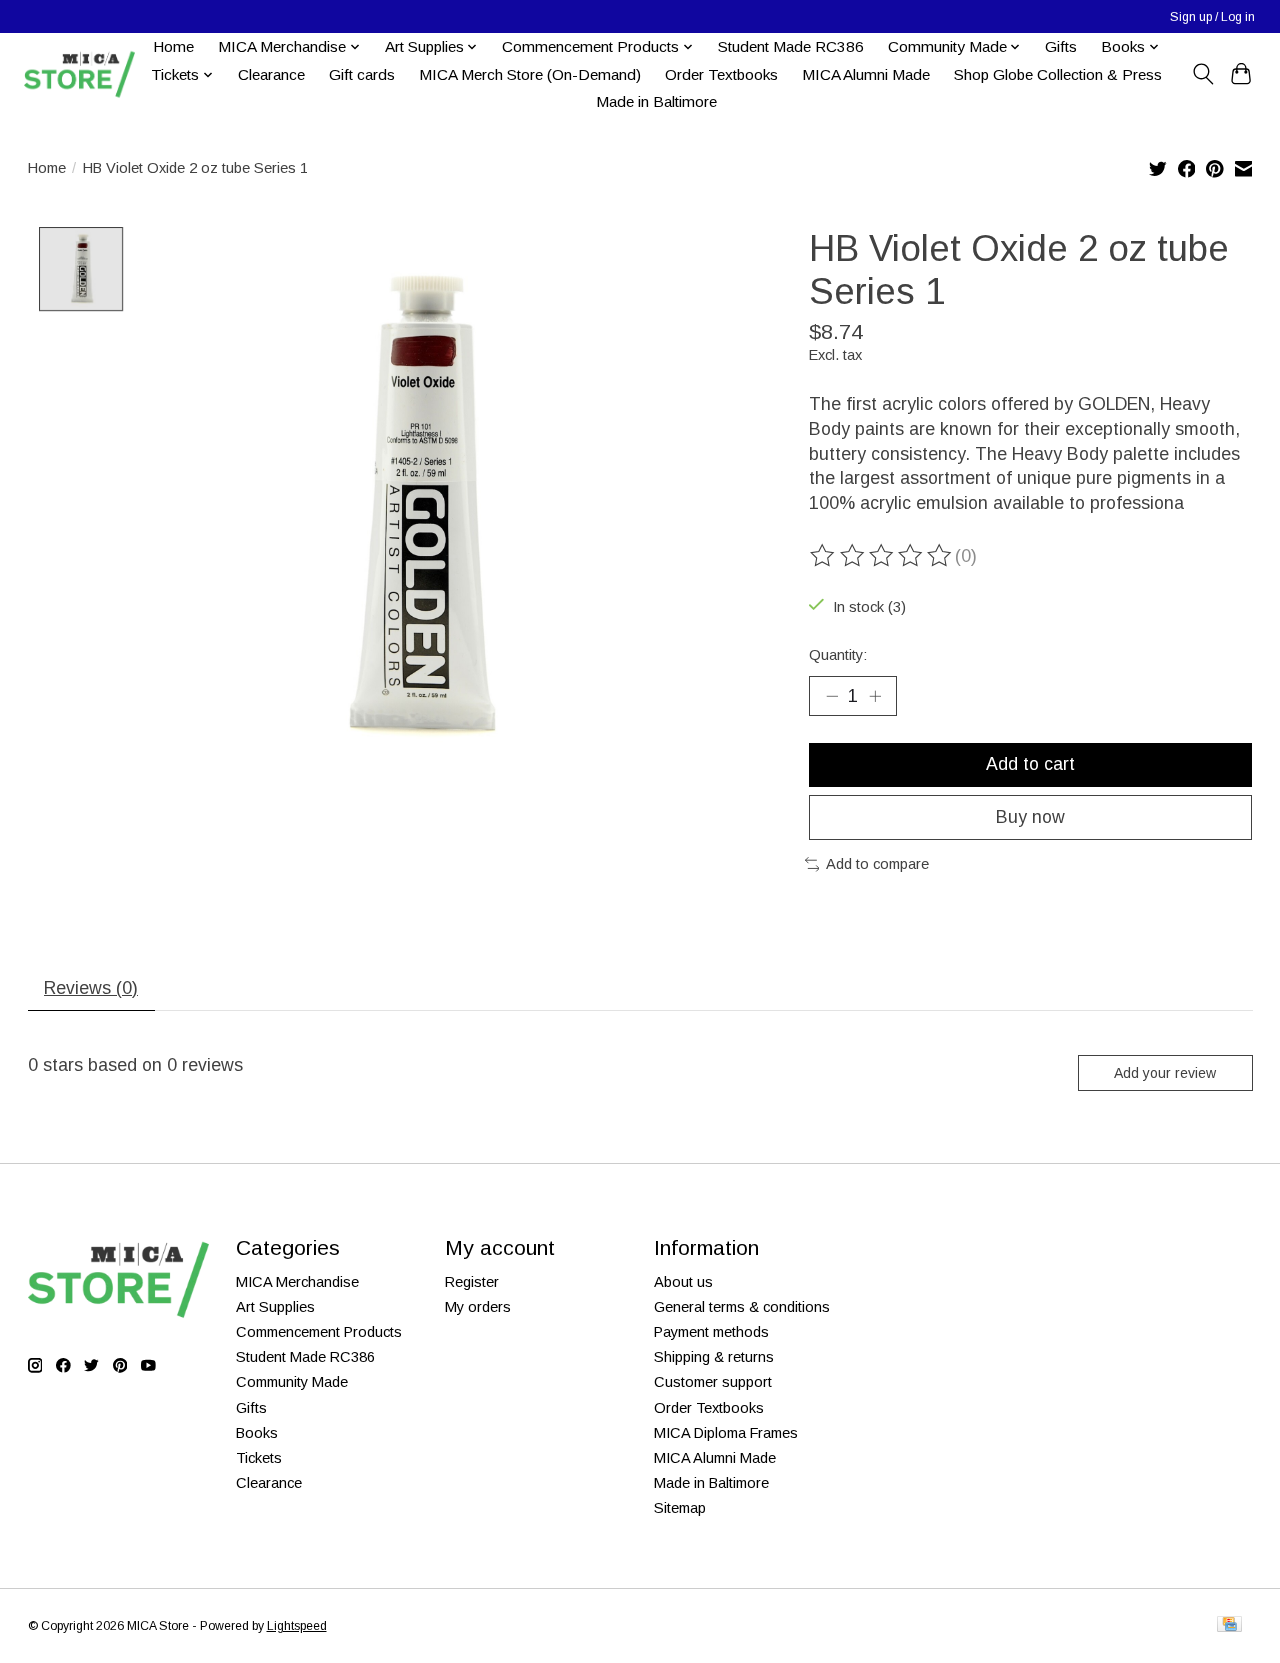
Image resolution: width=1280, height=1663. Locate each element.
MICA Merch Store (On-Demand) (530, 74)
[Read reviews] (882, 556)
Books (257, 1433)
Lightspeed (297, 1626)
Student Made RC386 (791, 46)
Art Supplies (275, 1307)
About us (683, 1282)
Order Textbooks (721, 74)
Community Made (292, 1382)
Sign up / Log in (1212, 17)
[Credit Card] (1229, 1625)
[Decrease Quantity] (832, 696)
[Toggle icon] (1202, 74)
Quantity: (838, 655)
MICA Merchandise (297, 1282)
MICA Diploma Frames (726, 1433)
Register (472, 1282)
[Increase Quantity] (875, 696)
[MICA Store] (79, 74)
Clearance (271, 74)
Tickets (259, 1458)
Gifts (1061, 46)
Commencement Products (319, 1332)
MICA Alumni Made (866, 74)
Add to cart (1030, 764)
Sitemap (680, 1508)
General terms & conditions (742, 1307)
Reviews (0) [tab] (91, 988)
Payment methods (711, 1332)
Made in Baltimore (656, 101)
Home (173, 46)
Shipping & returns (714, 1357)
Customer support (713, 1382)
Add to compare (877, 864)
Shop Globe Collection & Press (1058, 74)
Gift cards (362, 74)
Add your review (1165, 1073)
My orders (478, 1307)
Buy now (1030, 817)
